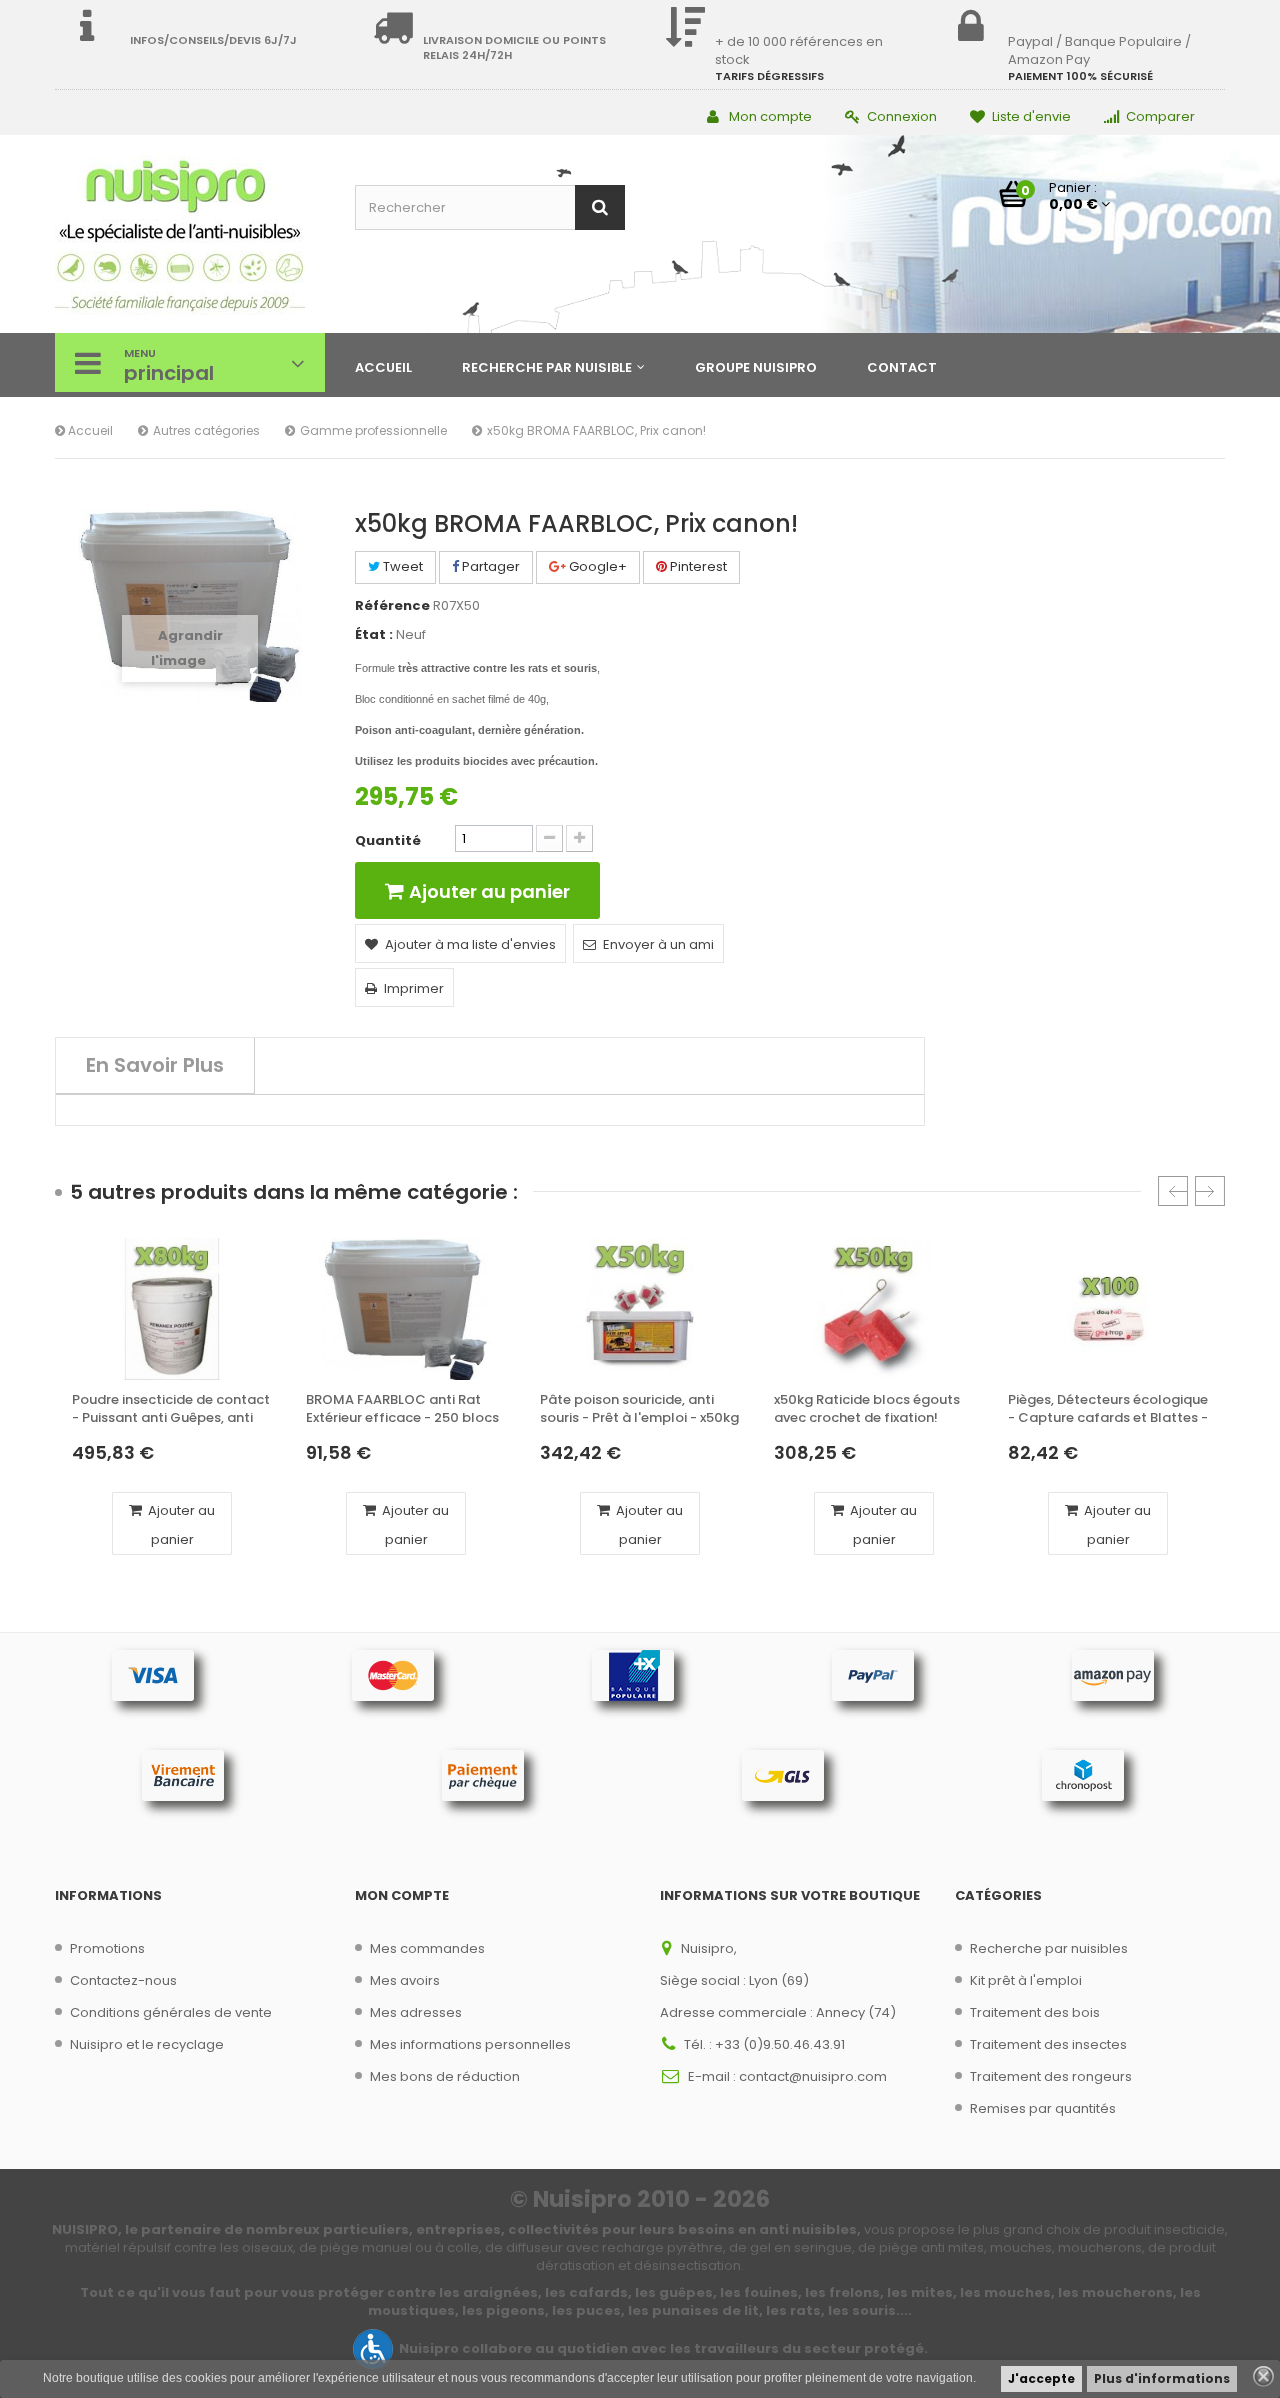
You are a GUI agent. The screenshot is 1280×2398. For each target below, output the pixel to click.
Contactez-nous (123, 1980)
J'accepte (1041, 2378)
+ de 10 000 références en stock (799, 50)
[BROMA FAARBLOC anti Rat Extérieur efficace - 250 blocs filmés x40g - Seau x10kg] (406, 1309)
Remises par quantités (1043, 2108)
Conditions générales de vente (171, 2012)
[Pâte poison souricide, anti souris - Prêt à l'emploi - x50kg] (640, 1309)
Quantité (388, 841)
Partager (489, 566)
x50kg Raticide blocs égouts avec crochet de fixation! (867, 1409)
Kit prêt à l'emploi (1026, 1980)
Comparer (1160, 116)
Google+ (596, 566)
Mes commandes (427, 1948)
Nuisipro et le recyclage (147, 2044)
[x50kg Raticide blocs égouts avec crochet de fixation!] (874, 1309)
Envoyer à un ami (658, 944)
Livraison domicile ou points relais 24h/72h (514, 47)
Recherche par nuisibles (1049, 1948)
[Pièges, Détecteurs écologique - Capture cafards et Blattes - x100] (1108, 1309)
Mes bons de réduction (445, 2076)
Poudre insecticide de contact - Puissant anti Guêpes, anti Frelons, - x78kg (171, 1409)
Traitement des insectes (1048, 2044)
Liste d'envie (1031, 116)
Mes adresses (416, 2012)
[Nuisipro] (190, 236)
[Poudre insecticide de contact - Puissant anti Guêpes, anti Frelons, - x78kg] (172, 1309)
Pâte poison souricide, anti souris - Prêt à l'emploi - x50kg (639, 1409)
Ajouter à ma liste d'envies (470, 944)
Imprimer (414, 988)
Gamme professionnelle (373, 430)
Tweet (401, 566)
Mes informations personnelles (470, 2044)
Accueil (89, 430)
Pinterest (697, 566)
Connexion (902, 116)
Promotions (107, 1948)
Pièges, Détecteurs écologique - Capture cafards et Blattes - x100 (1108, 1409)
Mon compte (770, 116)
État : (374, 635)
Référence (392, 606)
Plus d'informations (1162, 2378)
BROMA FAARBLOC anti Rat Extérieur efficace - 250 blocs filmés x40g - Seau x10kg (402, 1409)
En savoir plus (155, 1065)
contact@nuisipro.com (813, 2076)
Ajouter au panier (180, 1525)
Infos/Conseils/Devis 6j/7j (213, 40)
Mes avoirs (405, 1980)
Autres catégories (206, 430)
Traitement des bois (1035, 2012)
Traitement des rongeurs (1051, 2076)
